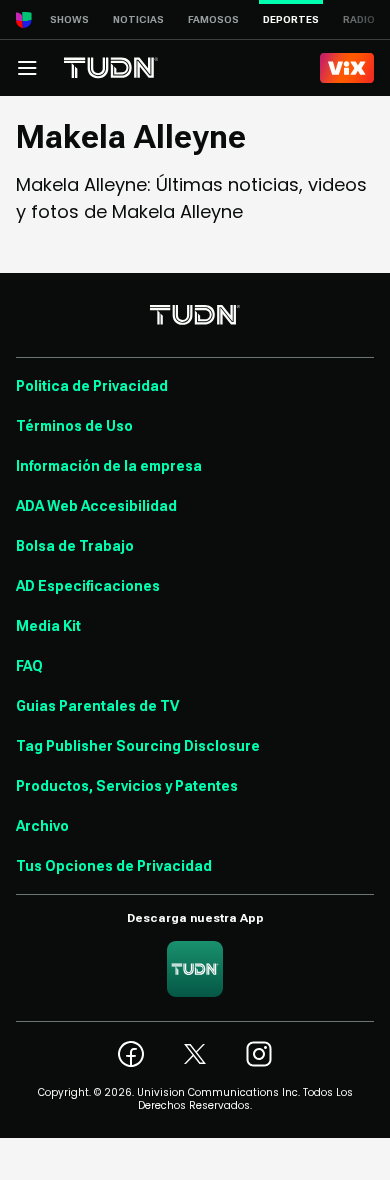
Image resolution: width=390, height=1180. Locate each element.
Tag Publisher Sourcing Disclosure (138, 746)
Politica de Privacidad (92, 386)
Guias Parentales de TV (97, 706)
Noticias (138, 19)
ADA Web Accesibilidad (96, 506)
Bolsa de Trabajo (75, 546)
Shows (69, 19)
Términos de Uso (74, 426)
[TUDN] (111, 68)
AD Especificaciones (88, 586)
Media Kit (48, 626)
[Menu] (27, 68)
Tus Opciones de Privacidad (114, 866)
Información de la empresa (109, 466)
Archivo (42, 826)
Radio (359, 19)
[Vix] (347, 68)
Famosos (213, 19)
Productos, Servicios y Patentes (127, 786)
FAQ (29, 666)
